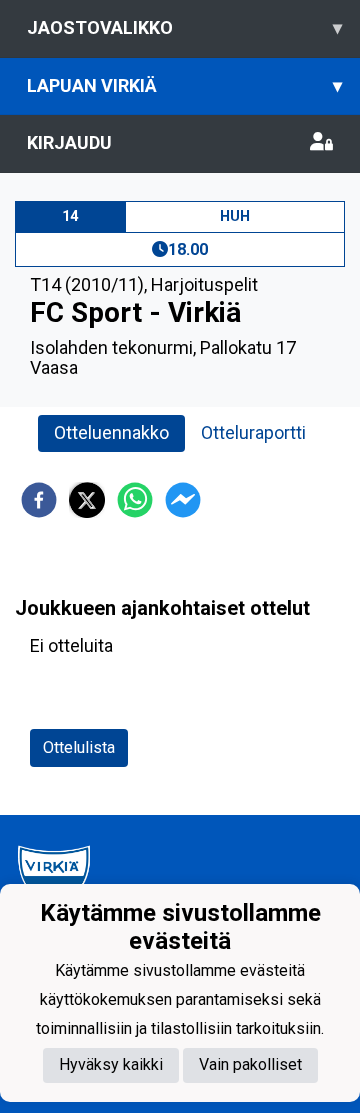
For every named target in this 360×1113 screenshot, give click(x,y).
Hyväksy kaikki (111, 1064)
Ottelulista (79, 747)
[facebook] (39, 500)
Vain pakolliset (250, 1064)
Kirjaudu (69, 142)
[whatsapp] (135, 500)
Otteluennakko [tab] (111, 432)
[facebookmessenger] (183, 500)
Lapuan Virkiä (184, 85)
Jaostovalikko (184, 27)
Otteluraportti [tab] (253, 432)
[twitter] (87, 500)
